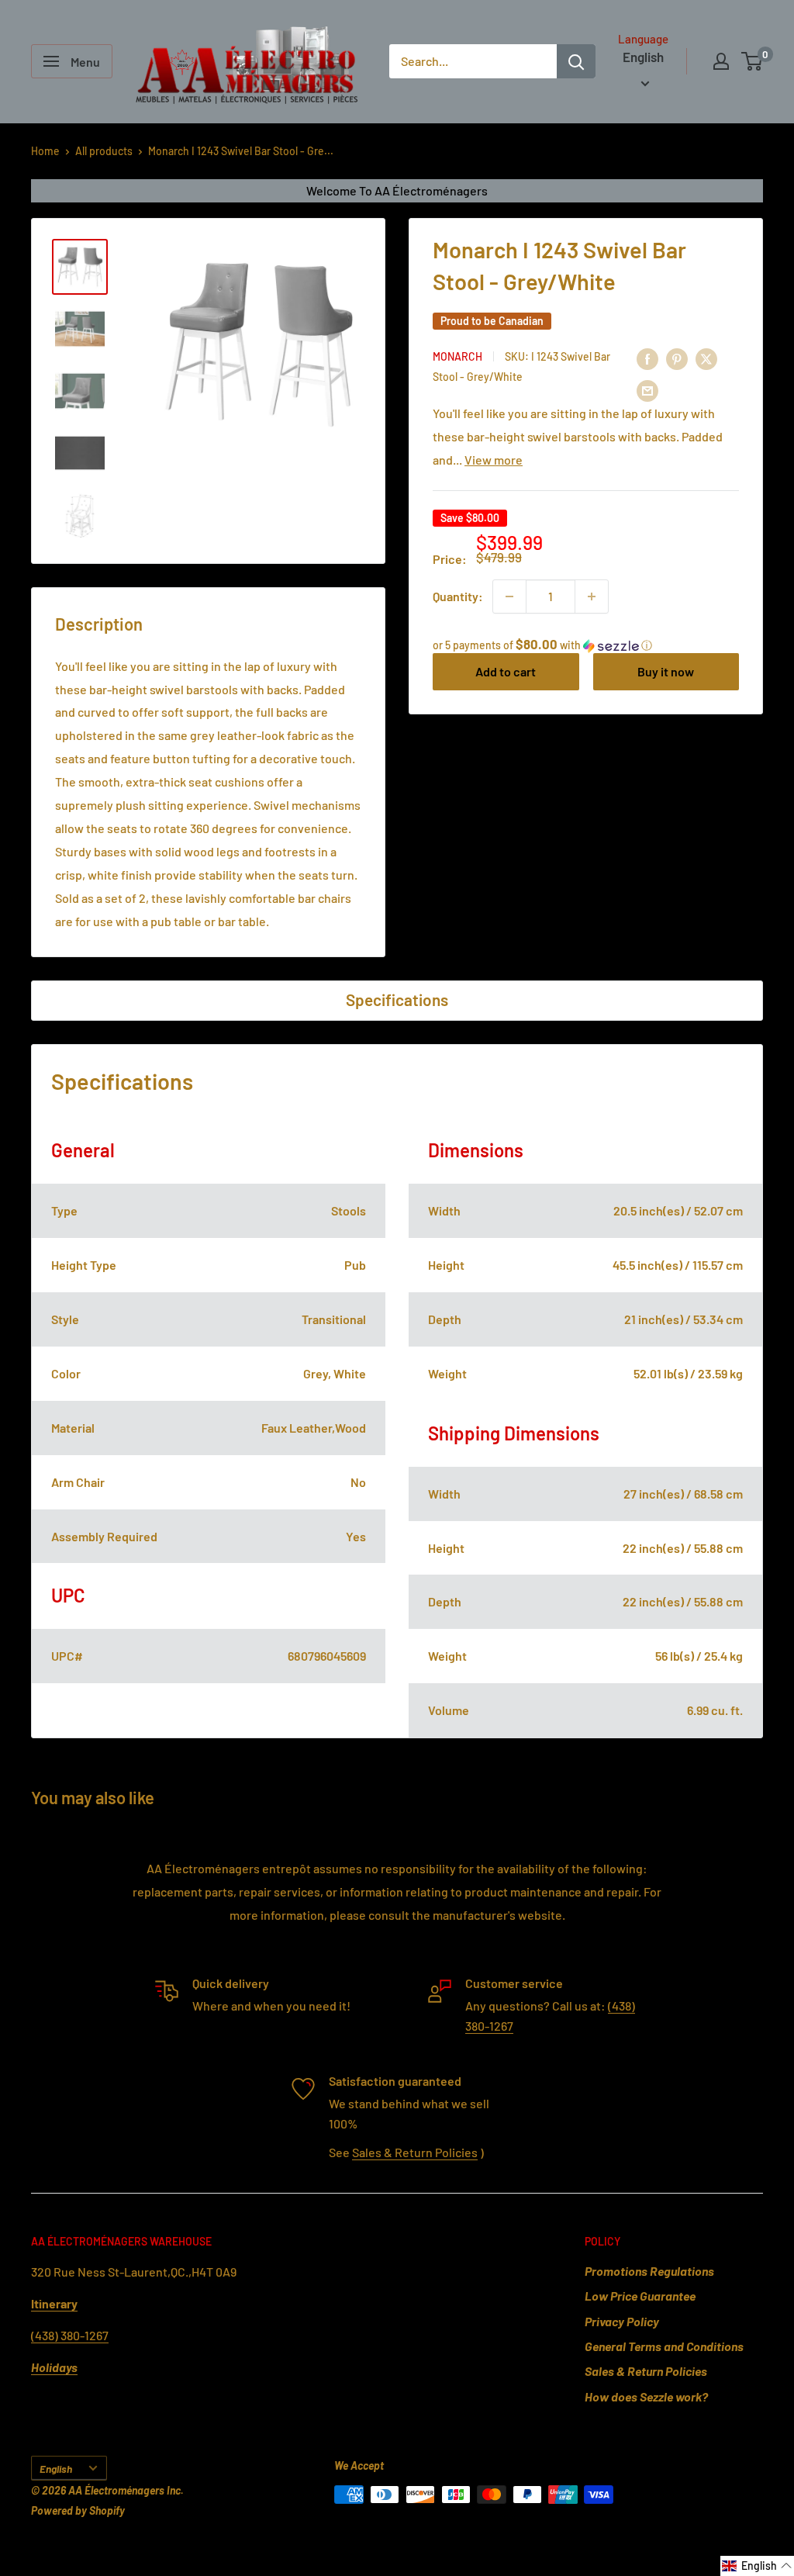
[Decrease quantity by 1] (509, 596)
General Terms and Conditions (664, 2346)
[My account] (721, 61)
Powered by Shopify (78, 2510)
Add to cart (506, 671)
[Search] (576, 61)
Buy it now (666, 671)
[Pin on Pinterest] (677, 359)
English (56, 2469)
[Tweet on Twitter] (706, 359)
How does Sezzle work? (646, 2396)
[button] (586, 645)
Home (45, 151)
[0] (753, 61)
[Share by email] (647, 390)
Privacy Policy (622, 2321)
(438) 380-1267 (70, 2335)
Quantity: (458, 596)
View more (494, 460)
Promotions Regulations (649, 2271)
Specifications (397, 999)
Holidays (54, 2367)
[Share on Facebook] (647, 359)
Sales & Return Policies (415, 2152)
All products (104, 151)
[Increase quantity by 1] (592, 596)
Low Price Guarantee (640, 2296)
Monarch (457, 356)
